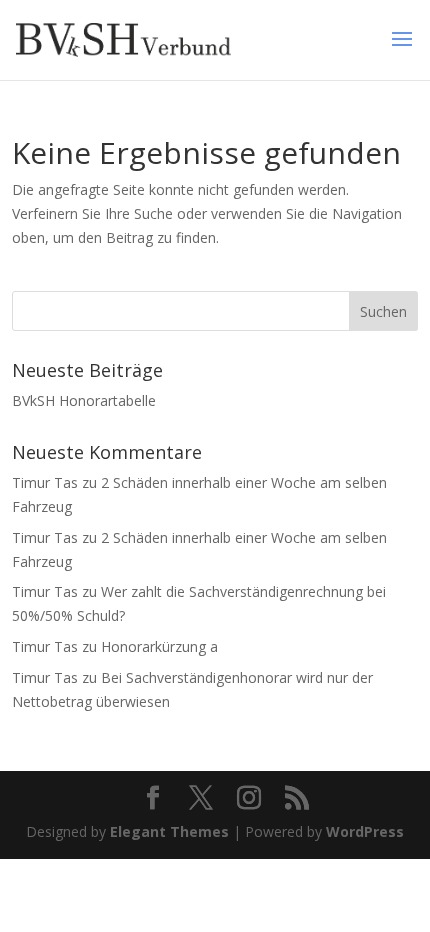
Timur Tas (45, 482)
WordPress (365, 831)
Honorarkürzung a (159, 646)
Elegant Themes (169, 831)
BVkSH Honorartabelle (84, 400)
